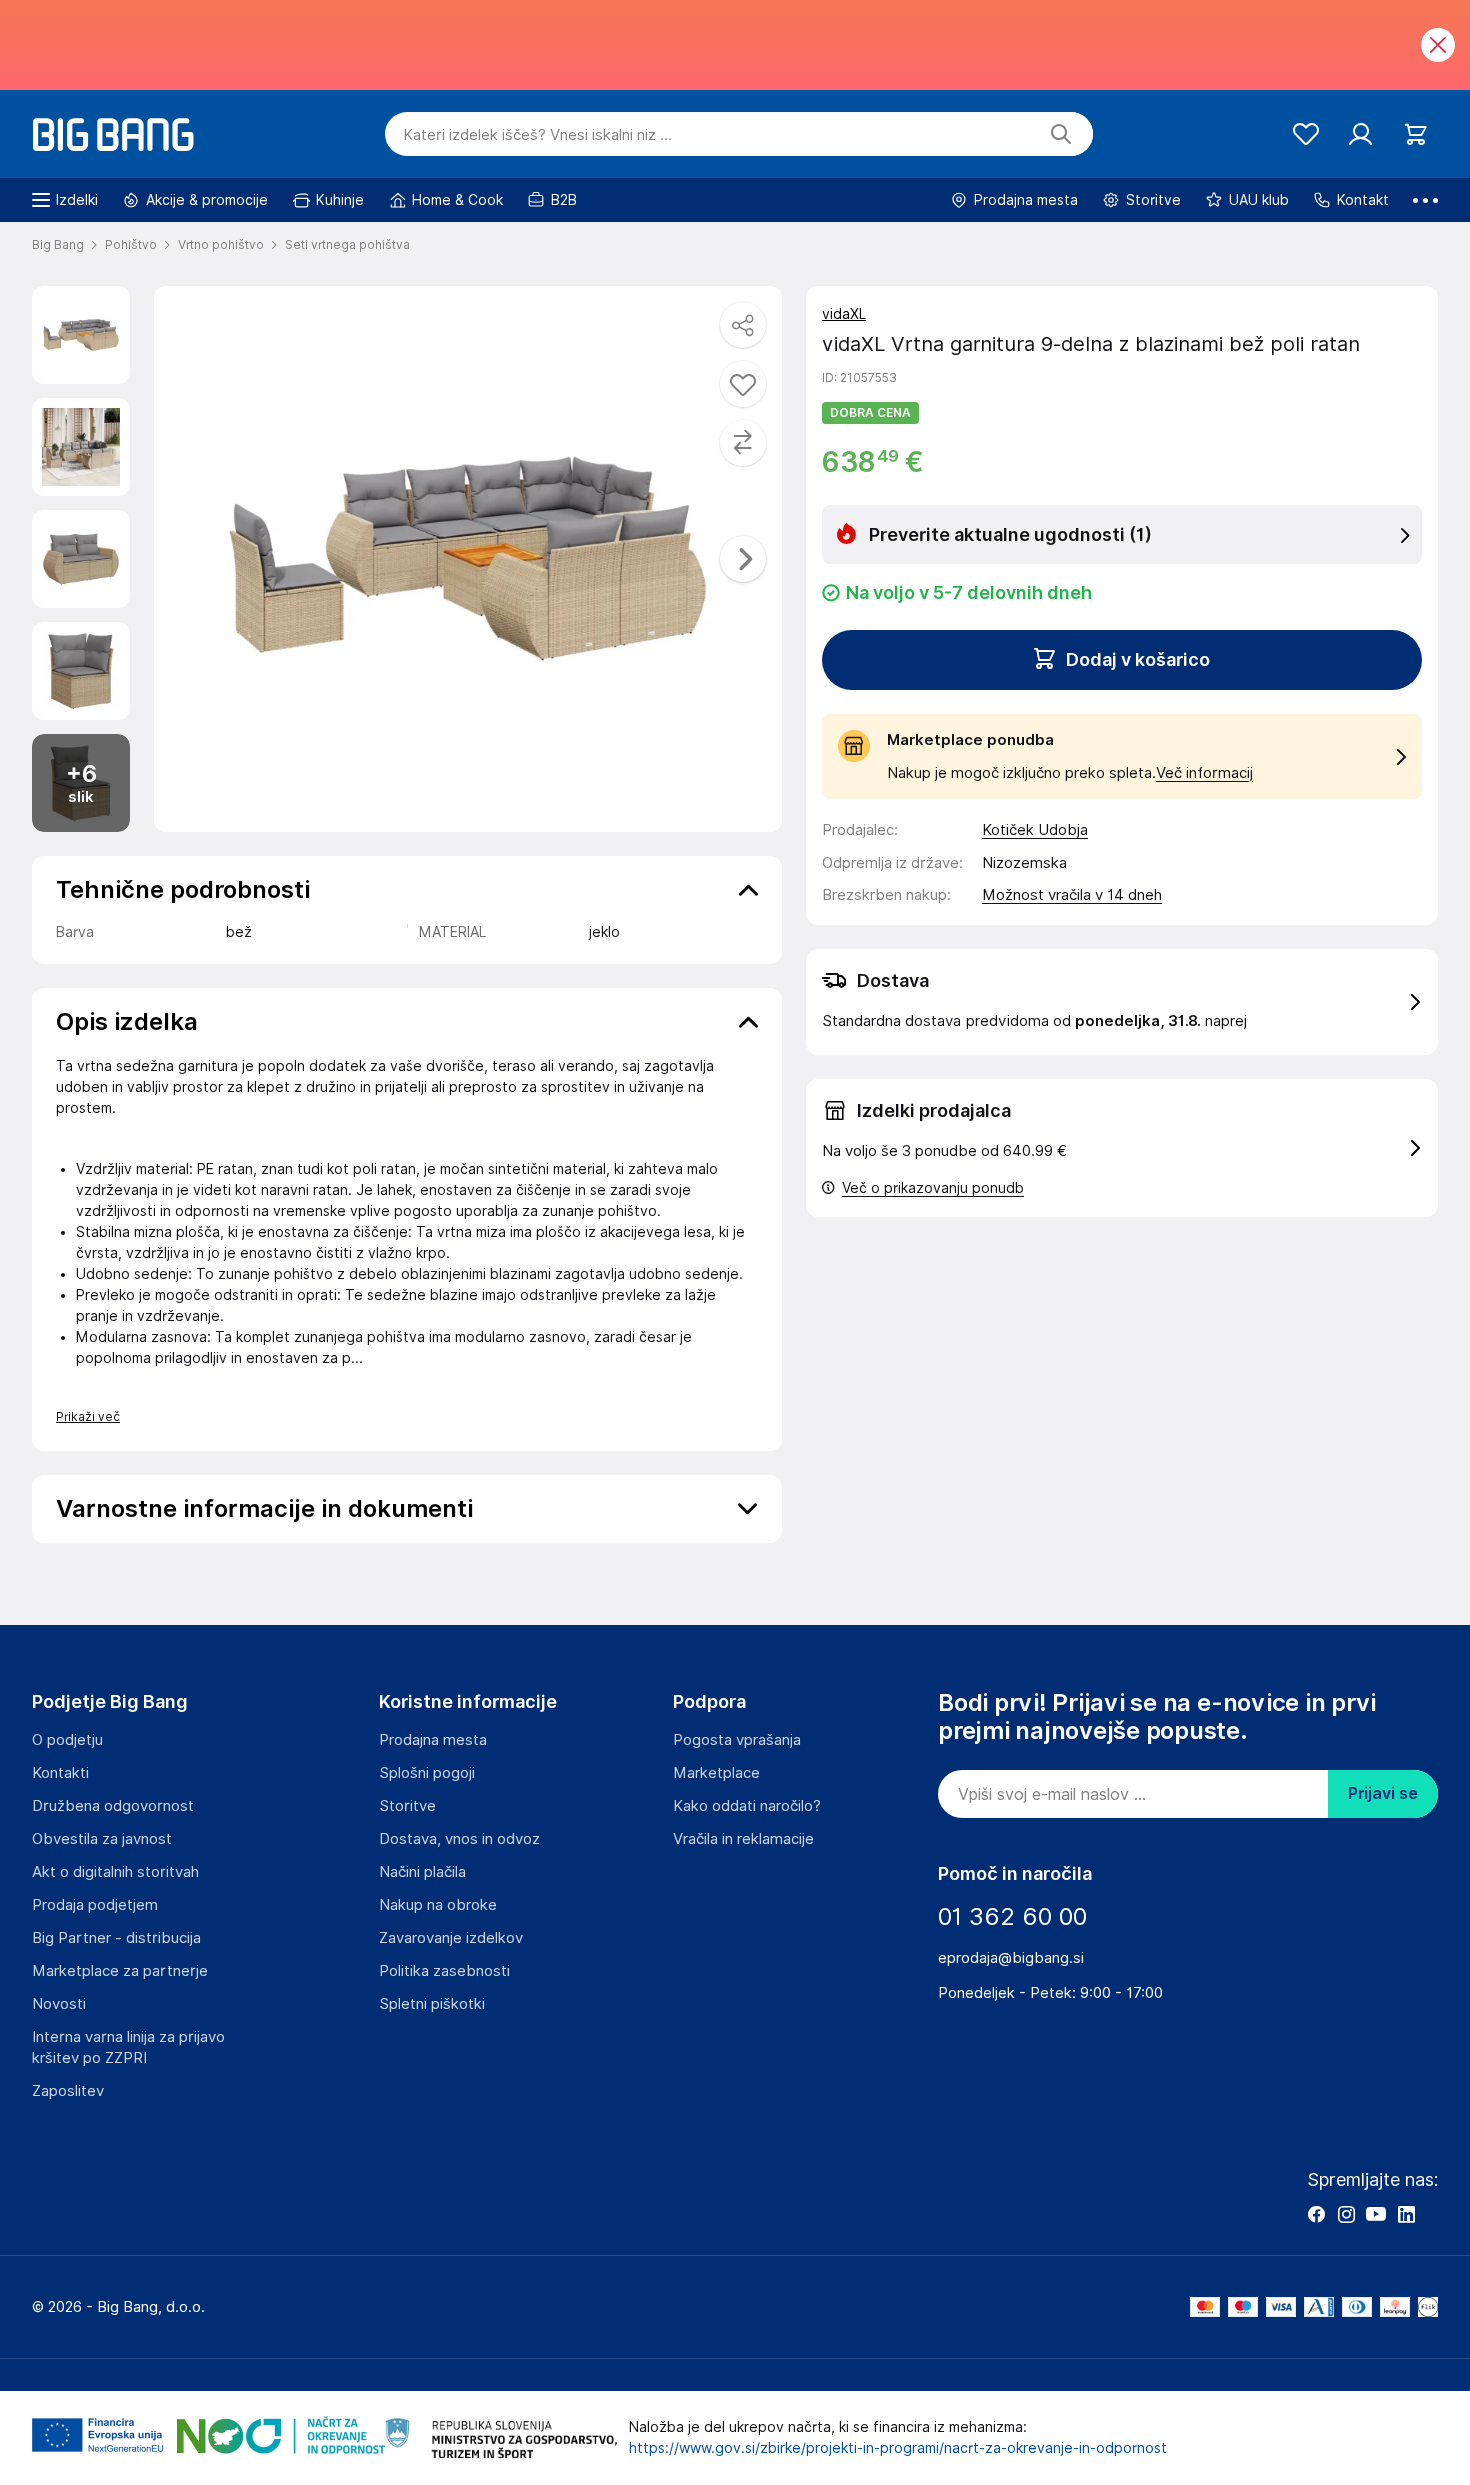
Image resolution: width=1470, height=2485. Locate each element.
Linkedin (1406, 2214)
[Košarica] (1415, 134)
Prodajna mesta (433, 1740)
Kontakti (60, 1773)
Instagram (1346, 2214)
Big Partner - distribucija (116, 1938)
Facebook (1316, 2214)
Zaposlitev (68, 2091)
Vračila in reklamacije (743, 1839)
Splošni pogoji (427, 1773)
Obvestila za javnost (102, 1839)
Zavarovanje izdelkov (451, 1938)
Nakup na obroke (438, 1905)
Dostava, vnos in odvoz (459, 1839)
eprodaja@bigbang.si (1011, 1958)
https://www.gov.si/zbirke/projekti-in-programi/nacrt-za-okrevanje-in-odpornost (898, 2448)
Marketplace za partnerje (120, 1971)
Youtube (1376, 2214)
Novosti (59, 2004)
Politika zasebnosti (444, 1971)
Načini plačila (422, 1872)
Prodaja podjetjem (95, 1905)
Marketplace (716, 1773)
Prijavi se (1383, 1793)
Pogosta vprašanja (737, 1740)
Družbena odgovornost (113, 1806)
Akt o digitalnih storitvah (115, 1872)
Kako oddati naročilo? (747, 1806)
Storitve (407, 1806)
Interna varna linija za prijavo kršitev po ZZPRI (128, 2047)
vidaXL (844, 314)
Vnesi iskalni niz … (537, 135)
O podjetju (67, 1740)
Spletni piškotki (432, 2004)
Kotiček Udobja (1035, 830)
